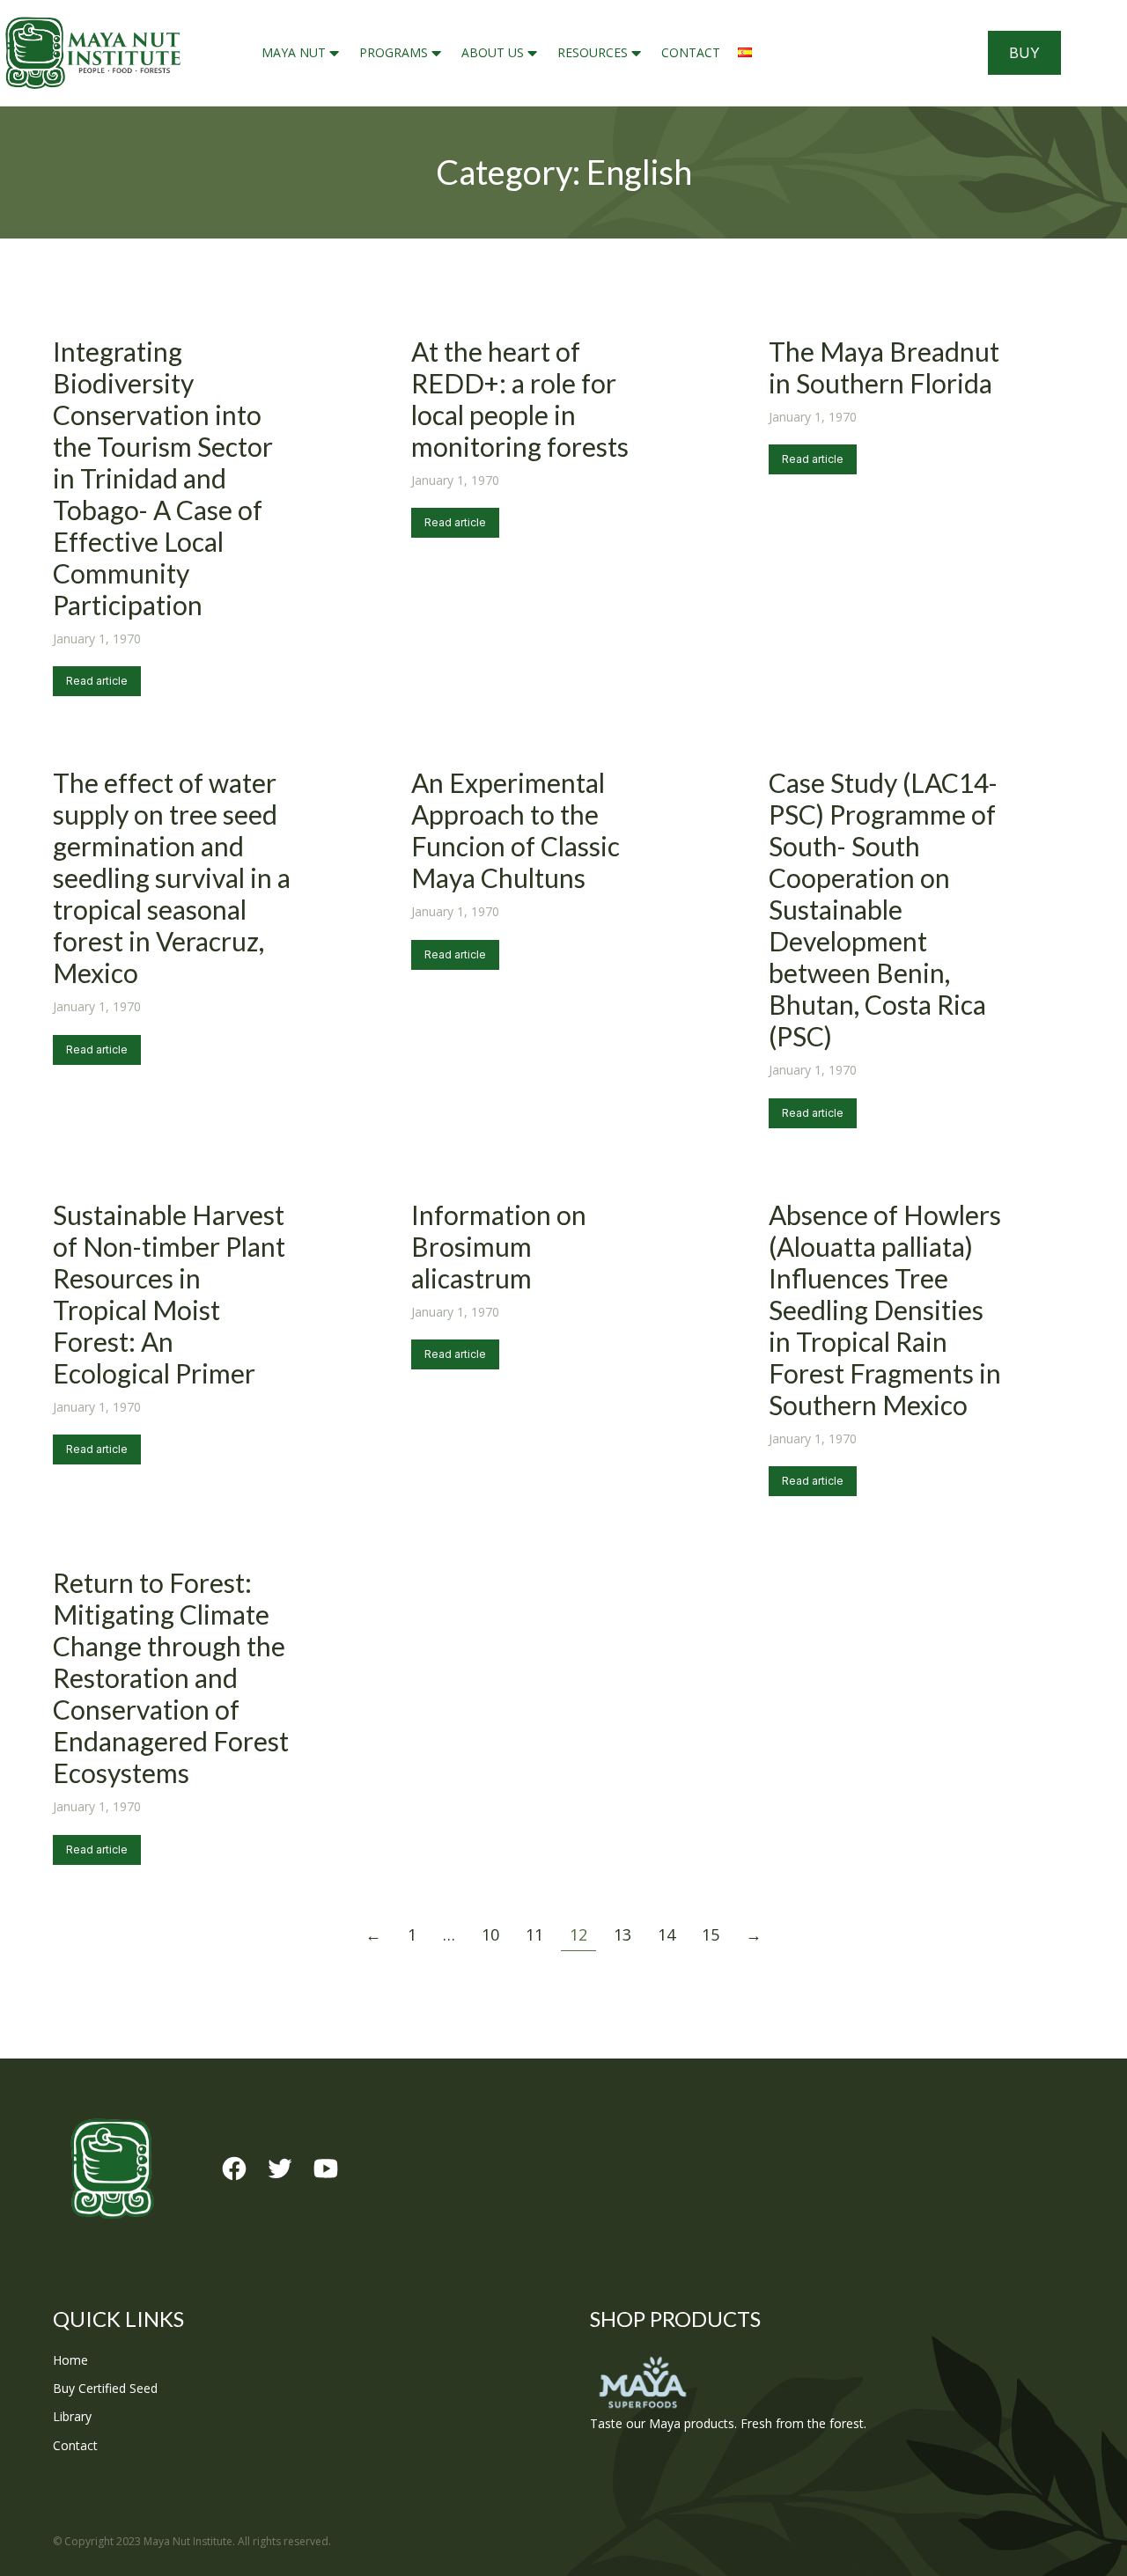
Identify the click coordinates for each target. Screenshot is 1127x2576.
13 (622, 1934)
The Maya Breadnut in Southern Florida (884, 367)
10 (490, 1934)
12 (578, 1934)
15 (711, 1934)
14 (667, 1934)
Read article (97, 681)
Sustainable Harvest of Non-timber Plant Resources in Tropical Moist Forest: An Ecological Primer (169, 1294)
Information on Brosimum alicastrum (499, 1246)
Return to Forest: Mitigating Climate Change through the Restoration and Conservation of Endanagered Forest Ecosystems (171, 1677)
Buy (1024, 53)
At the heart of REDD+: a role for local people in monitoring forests (520, 399)
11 (534, 1934)
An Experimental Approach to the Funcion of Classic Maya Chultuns (516, 830)
